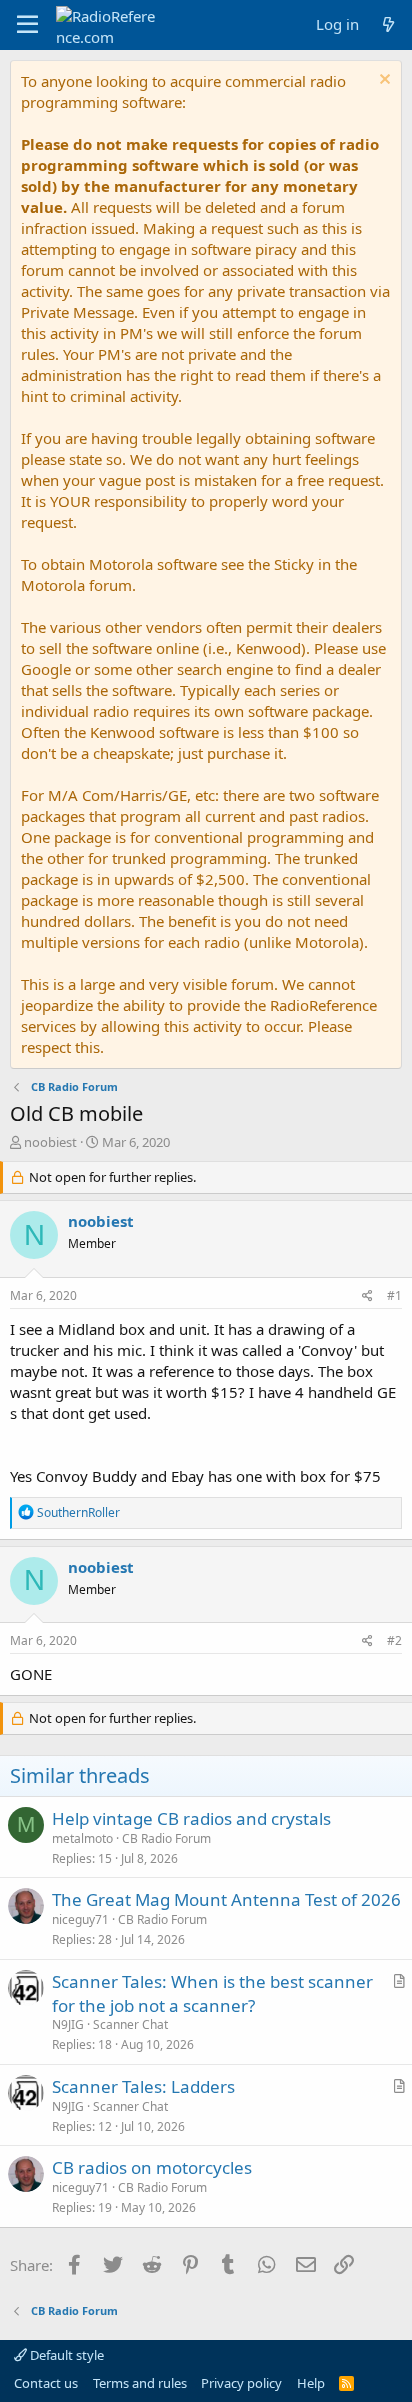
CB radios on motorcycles (152, 2167)
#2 (394, 1640)
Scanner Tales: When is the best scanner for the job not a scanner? (212, 1993)
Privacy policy (241, 2383)
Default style (65, 2355)
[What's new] (388, 24)
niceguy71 (80, 1919)
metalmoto (82, 1838)
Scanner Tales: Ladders (143, 2086)
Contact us (46, 2383)
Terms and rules (140, 2383)
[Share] (367, 1296)
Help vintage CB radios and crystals (191, 1818)
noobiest (50, 1142)
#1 (394, 1295)
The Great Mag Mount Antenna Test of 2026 (226, 1899)
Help (311, 2383)
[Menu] (27, 25)
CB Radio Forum (166, 1838)
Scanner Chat (130, 2024)
